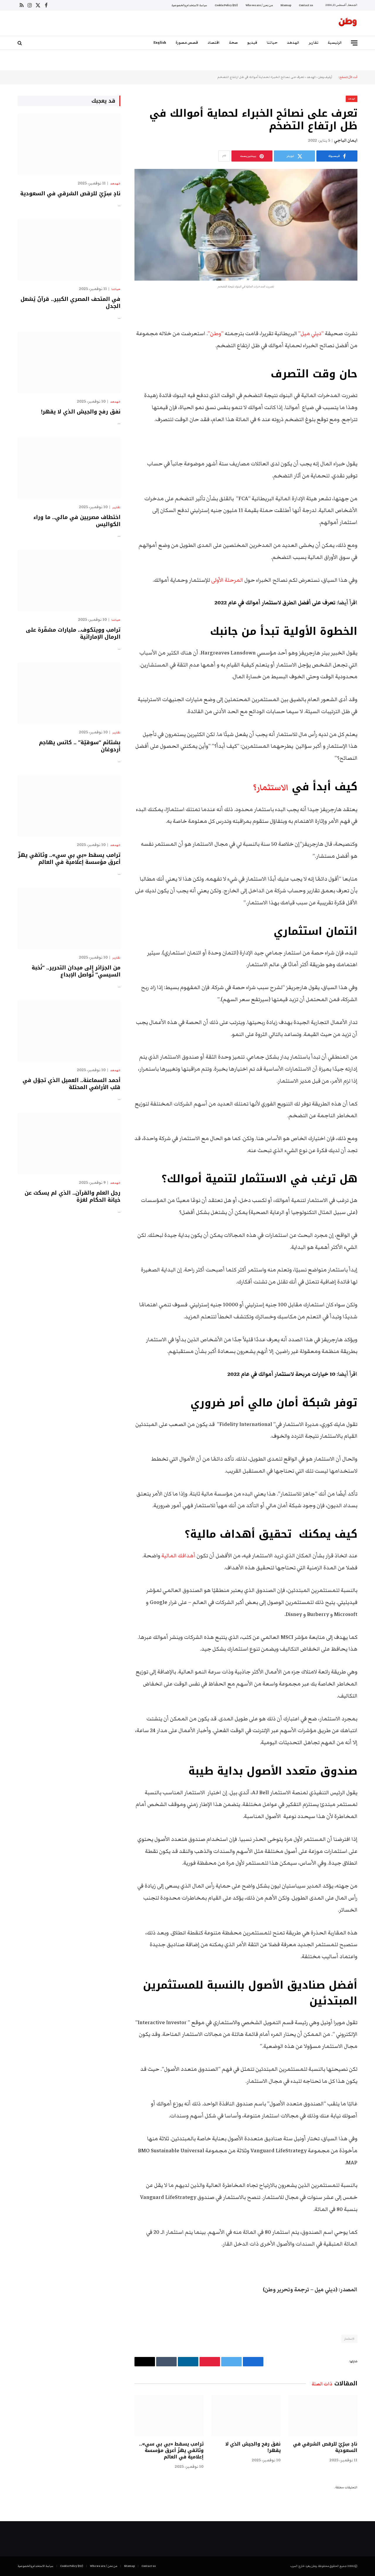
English (160, 43)
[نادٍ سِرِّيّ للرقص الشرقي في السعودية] (323, 2416)
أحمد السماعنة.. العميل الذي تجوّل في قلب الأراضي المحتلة (71, 1084)
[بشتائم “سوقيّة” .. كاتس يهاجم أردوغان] (69, 693)
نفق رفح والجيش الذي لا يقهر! (253, 2447)
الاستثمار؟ (270, 788)
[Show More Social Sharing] (224, 156)
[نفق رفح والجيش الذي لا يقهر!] (246, 2416)
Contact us (306, 5)
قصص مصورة (187, 43)
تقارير (314, 43)
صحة (233, 43)
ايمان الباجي (346, 140)
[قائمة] (354, 43)
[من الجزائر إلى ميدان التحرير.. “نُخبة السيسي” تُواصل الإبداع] (69, 918)
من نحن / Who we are (259, 5)
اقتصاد (214, 43)
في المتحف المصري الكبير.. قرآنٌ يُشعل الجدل (70, 303)
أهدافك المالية (179, 1556)
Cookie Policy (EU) (226, 5)
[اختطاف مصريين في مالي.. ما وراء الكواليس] (69, 468)
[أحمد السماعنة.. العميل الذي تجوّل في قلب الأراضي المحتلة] (69, 1031)
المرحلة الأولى (227, 580)
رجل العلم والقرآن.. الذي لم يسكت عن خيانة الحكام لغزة (73, 1197)
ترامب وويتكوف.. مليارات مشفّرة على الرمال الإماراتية (73, 634)
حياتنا (272, 43)
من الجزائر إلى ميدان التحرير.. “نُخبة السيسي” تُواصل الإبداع (76, 971)
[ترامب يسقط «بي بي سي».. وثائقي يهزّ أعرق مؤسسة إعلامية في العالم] (169, 2416)
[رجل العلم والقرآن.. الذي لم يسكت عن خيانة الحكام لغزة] (69, 1143)
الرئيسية (335, 43)
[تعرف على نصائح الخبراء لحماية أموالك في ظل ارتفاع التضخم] (246, 225)
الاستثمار (349, 2339)
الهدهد (293, 43)
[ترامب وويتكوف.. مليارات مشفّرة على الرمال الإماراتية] (69, 580)
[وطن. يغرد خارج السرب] (348, 23)
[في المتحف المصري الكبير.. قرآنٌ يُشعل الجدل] (69, 250)
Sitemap (286, 5)
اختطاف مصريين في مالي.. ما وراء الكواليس (77, 521)
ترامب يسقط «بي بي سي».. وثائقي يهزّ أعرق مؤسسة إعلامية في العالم (171, 2450)
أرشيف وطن (325, 77)
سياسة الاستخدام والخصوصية (189, 5)
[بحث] (20, 43)
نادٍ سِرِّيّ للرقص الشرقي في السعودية (325, 2447)
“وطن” (216, 334)
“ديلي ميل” (312, 334)
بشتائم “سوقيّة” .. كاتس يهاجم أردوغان (80, 746)
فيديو (252, 43)
